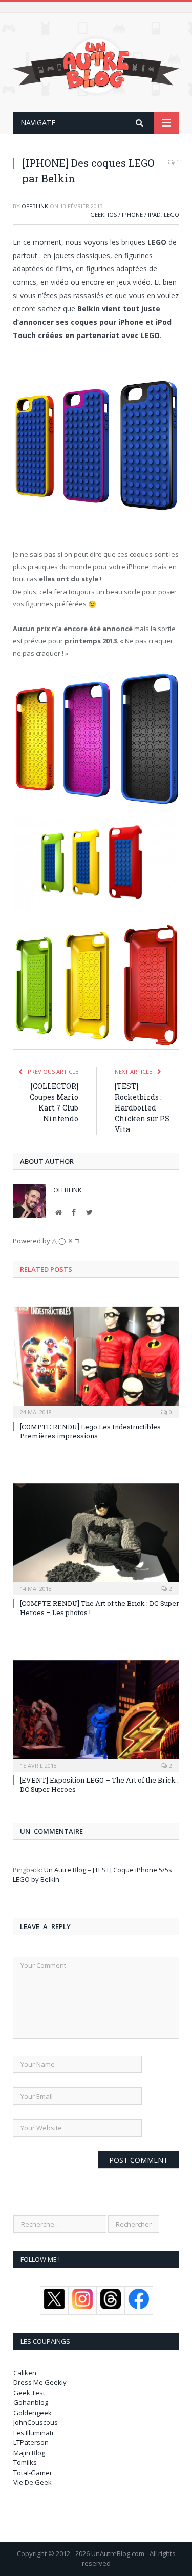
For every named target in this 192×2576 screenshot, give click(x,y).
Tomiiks (25, 2462)
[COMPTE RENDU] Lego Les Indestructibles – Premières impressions (93, 1431)
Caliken (25, 2373)
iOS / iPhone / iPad (134, 214)
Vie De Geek (33, 2482)
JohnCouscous (36, 2422)
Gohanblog (31, 2402)
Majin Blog (29, 2453)
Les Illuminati (33, 2433)
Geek (97, 214)
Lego (172, 214)
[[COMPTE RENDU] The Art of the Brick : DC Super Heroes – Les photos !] (96, 1538)
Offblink (35, 206)
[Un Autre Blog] (96, 64)
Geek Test (29, 2393)
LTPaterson (31, 2442)
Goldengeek (33, 2413)
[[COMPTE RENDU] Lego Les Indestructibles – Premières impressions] (96, 1361)
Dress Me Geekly (40, 2382)
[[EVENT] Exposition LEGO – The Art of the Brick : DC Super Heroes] (96, 1715)
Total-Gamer (33, 2473)
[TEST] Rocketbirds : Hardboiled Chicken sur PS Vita (142, 1108)
